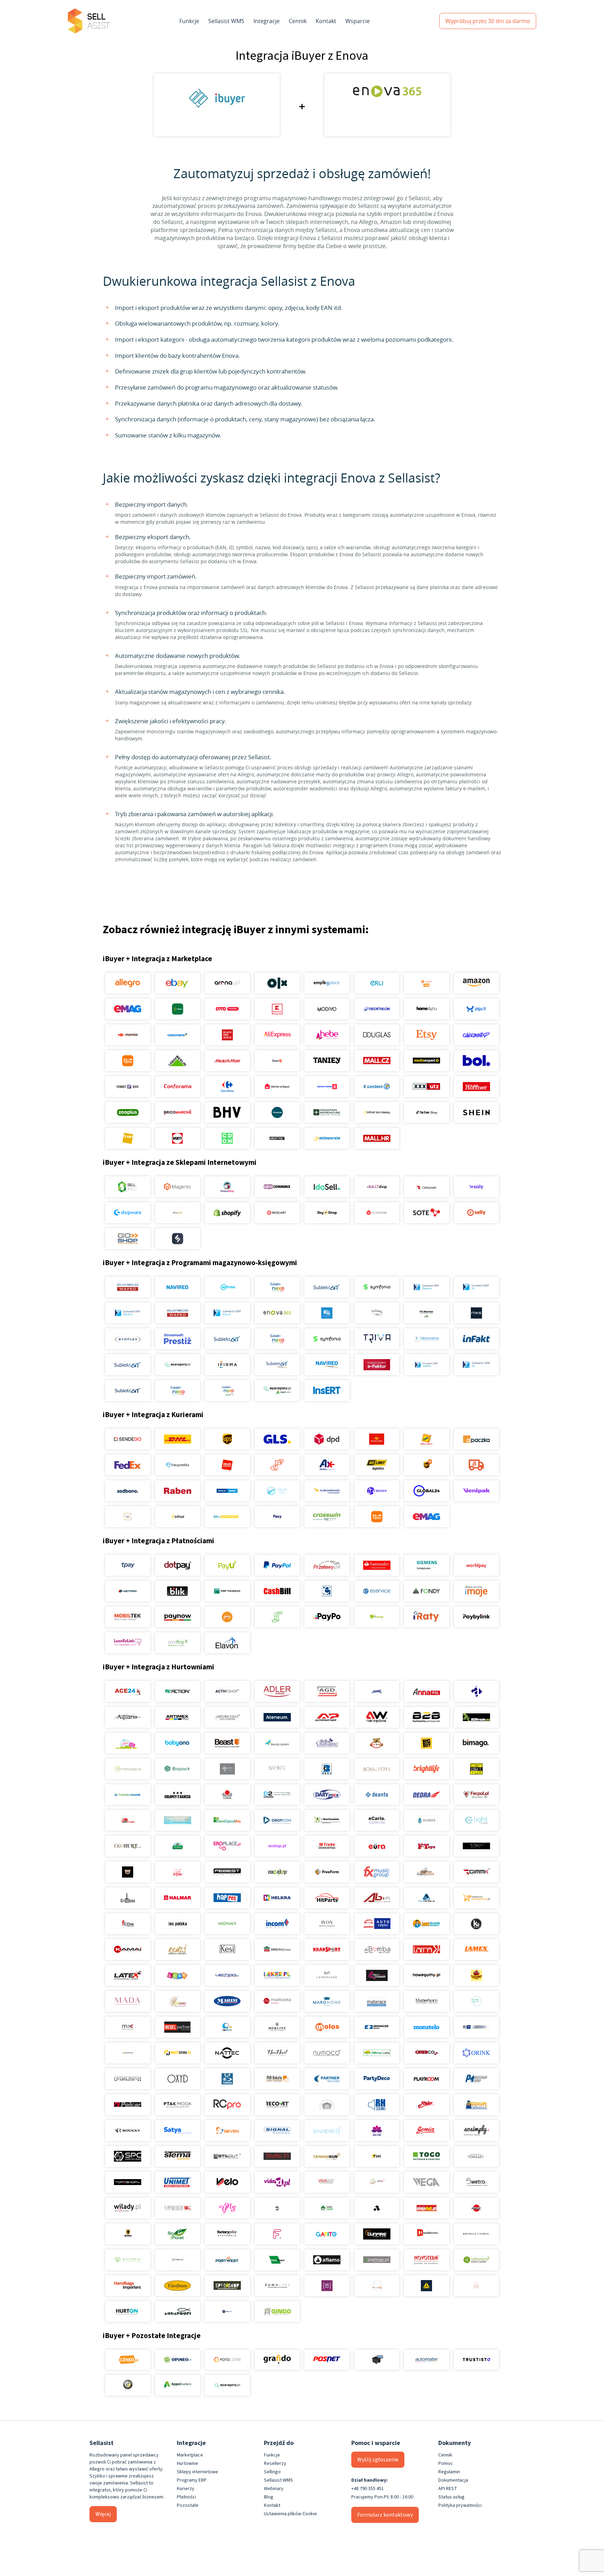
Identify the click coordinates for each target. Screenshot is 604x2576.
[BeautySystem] (277, 1743)
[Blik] (177, 1591)
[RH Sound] (377, 2105)
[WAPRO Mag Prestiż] (177, 1313)
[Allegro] (128, 983)
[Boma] (327, 1769)
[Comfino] (177, 1643)
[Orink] (476, 2053)
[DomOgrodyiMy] (227, 1820)
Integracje (267, 21)
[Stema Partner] (177, 2156)
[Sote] (427, 1213)
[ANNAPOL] (427, 1691)
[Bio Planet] (177, 2234)
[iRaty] (427, 1617)
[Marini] (227, 2001)
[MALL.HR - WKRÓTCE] (377, 1138)
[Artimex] (177, 1717)
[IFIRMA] (227, 1365)
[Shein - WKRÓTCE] (476, 1112)
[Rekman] (277, 2260)
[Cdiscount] (476, 1035)
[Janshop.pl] (427, 1924)
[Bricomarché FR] (177, 1112)
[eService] (377, 1591)
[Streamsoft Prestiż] (177, 1339)
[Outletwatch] (128, 2079)
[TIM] (377, 2156)
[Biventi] (277, 1769)
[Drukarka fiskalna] (377, 2360)
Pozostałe (188, 2505)
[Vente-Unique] (277, 1087)
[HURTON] (128, 2312)
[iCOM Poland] (128, 1924)
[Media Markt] (227, 1061)
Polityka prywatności (460, 2505)
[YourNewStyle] (227, 2208)
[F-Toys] (427, 1846)
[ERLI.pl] (377, 983)
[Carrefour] (227, 1087)
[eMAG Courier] (427, 1517)
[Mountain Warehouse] (327, 1112)
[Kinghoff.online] (277, 1950)
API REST (448, 2489)
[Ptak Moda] (177, 2105)
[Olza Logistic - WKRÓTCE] (277, 1491)
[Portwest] (227, 2260)
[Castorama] (177, 1035)
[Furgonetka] (177, 1465)
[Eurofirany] (177, 2286)
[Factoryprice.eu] (227, 2234)
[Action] (177, 1691)
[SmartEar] (327, 2131)
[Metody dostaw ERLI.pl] (227, 1517)
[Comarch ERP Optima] (427, 1287)
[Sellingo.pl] (128, 1187)
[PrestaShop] (227, 1187)
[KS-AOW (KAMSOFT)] (327, 1313)
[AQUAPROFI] (177, 2312)
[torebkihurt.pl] (128, 2286)
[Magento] (177, 1187)
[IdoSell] (327, 1187)
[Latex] (128, 1975)
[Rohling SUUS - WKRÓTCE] (227, 1491)
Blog (269, 2497)
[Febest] (227, 1872)
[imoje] (476, 1591)
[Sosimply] (476, 2131)
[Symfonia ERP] (327, 1339)
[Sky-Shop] (327, 1213)
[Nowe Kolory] (128, 1517)
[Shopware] (128, 1213)
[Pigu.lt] (476, 1009)
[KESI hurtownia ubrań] (227, 1950)
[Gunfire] (377, 2234)
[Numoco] (327, 2053)
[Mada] (128, 2001)
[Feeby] (277, 2234)
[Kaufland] (277, 1009)
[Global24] (427, 1491)
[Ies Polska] (177, 1924)
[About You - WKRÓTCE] (277, 1138)
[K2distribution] (476, 1924)
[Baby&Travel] (128, 1743)
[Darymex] (327, 1794)
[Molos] (327, 2027)
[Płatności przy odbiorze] (277, 1617)
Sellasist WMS (226, 21)
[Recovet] (277, 2105)
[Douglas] (377, 1035)
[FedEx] (128, 1465)
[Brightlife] (427, 1769)
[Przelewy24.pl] (327, 1565)
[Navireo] (327, 1365)
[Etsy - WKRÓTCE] (427, 1035)
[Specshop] (227, 2286)
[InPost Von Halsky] (377, 1112)
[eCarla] (377, 1820)
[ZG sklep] (277, 2208)
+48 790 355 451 (368, 2489)
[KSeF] (377, 1365)
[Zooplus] (128, 1112)
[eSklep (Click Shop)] (377, 1187)
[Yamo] (177, 2208)
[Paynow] (177, 1617)
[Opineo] (177, 2360)
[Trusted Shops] (128, 2385)
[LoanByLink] (128, 1643)
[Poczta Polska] (377, 1439)
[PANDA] (227, 2079)
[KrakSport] (327, 1950)
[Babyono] (177, 1743)
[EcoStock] (427, 1820)
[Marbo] (177, 2001)
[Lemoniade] (327, 1975)
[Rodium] (476, 2105)
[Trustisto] (476, 2360)
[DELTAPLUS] (427, 2286)
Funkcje (189, 21)
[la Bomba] (377, 1950)
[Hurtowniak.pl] (427, 1898)
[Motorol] (476, 2027)
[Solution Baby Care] (377, 2131)
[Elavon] (227, 1643)
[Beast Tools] (227, 1743)
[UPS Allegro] (427, 1465)
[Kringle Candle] (476, 2234)
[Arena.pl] (227, 983)
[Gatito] (327, 2234)
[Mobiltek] (128, 1617)
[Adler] (277, 1691)
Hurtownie (188, 2463)
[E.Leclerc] (377, 1087)
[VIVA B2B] (327, 2182)
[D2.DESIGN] (277, 1794)
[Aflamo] (327, 2260)
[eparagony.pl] (177, 1365)
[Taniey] (327, 1061)
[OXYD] (177, 2079)
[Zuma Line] (277, 2286)
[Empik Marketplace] (327, 983)
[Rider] (427, 2105)
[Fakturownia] (427, 1339)
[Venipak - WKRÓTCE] (476, 1491)
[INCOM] (277, 1924)
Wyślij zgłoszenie (378, 2460)
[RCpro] (227, 2105)
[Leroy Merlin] (177, 1061)
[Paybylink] (476, 1617)
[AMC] (377, 1691)
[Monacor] (377, 2027)
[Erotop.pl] (277, 1846)
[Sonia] (427, 2131)
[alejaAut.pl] (427, 2208)
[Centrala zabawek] (128, 1794)
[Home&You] (427, 1009)
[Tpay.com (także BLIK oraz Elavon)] (128, 1565)
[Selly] (476, 1213)
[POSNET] (327, 2360)
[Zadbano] (128, 1491)
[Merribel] (476, 2286)
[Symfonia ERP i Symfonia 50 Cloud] (377, 1287)
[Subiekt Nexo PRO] (277, 1287)
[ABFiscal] (177, 2385)
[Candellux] (476, 1769)
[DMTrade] (128, 1820)
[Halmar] (177, 1898)
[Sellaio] (177, 1239)
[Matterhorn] (427, 2001)
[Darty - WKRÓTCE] (177, 1138)
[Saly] (476, 1187)
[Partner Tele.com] (327, 2079)
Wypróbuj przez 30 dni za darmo (488, 21)
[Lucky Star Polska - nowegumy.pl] (427, 1975)
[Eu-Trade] (327, 1846)
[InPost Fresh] (177, 1009)
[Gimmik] (476, 1872)
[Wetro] (476, 2182)
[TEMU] (128, 1061)
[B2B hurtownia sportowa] (427, 1717)
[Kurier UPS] (227, 1439)
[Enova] (277, 1313)
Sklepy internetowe (197, 2472)
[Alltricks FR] (277, 1112)
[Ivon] (327, 1924)
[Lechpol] (227, 1975)
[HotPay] (128, 1591)
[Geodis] (377, 1491)
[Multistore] (177, 2053)
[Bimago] (476, 1743)
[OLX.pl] (277, 983)
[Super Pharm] (327, 1087)
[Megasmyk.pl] (227, 2027)
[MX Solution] (128, 2027)
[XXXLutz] (427, 1087)
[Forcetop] (277, 1872)
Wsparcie (358, 21)
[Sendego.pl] (128, 1439)
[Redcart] (277, 1213)
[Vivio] (377, 2182)
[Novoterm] (427, 2260)
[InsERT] (327, 1391)
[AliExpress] (277, 1035)
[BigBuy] (427, 1743)
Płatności (186, 2497)
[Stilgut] (227, 2156)
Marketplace (190, 2455)
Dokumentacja (453, 2480)
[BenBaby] (377, 1743)
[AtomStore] (377, 1213)
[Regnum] (327, 2105)
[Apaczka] (476, 1439)
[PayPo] (327, 1617)
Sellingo (272, 2472)
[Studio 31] (277, 2156)
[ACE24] (128, 1691)
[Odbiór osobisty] (277, 1465)
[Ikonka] (227, 1924)
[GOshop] (128, 1239)
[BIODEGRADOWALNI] (128, 1769)
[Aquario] (128, 1717)
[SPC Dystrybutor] (128, 2156)
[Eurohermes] (327, 1491)
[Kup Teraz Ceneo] (427, 983)
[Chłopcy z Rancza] (177, 1794)
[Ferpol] (476, 1794)
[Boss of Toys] (377, 1769)
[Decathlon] (377, 1009)
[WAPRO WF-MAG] (128, 1287)
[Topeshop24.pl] (128, 2182)
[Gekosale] (427, 1187)
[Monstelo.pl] (427, 2027)
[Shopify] (227, 1213)
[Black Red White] (227, 1035)
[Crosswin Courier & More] (327, 1517)
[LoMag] (377, 1313)
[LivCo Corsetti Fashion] (377, 1975)
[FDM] (177, 1872)
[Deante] (377, 1794)
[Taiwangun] (327, 2156)
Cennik (298, 21)
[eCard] (327, 1591)
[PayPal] (277, 1565)
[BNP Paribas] (227, 1591)
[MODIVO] (327, 1009)
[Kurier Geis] (427, 1439)
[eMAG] (128, 1009)
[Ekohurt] (128, 1846)
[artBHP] (128, 2234)
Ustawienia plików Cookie (290, 2514)
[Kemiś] (177, 1950)
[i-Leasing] (377, 1617)
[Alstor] (476, 2208)
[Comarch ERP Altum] (227, 1313)
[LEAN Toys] (177, 1975)
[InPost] (177, 1517)
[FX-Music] (377, 1872)
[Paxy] (277, 1517)
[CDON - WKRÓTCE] (227, 1138)
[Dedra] (427, 1794)
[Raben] (177, 1491)
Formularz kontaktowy (385, 2515)
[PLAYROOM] (427, 2079)
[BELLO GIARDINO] (327, 1743)
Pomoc (446, 2463)
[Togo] (427, 2156)
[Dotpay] (177, 1565)
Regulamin (449, 2472)
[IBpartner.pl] (377, 2260)
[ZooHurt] (327, 2208)
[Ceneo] (128, 2360)
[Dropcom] (277, 1820)
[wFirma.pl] (227, 1287)
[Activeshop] (227, 1691)
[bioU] (227, 1769)
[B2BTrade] (476, 1717)
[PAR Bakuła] (277, 2079)
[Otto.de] (227, 1009)
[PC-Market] (427, 1313)
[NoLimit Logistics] (377, 1465)
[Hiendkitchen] (427, 2234)
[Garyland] (427, 1872)
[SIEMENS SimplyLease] (427, 1565)
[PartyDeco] (377, 2079)
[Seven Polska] (227, 2131)
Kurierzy (186, 2489)
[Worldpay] (476, 1565)
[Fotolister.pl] (227, 2360)
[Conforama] (177, 1087)
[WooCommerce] (277, 1187)
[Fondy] (427, 1591)
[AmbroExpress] (327, 1465)
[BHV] (227, 1112)
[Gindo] (277, 2312)
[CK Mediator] (227, 2312)
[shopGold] (177, 1213)
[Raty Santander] (377, 1565)
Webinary (274, 2489)
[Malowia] (128, 2260)
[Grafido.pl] (277, 2360)
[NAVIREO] (177, 1287)
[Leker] (277, 1975)
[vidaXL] (277, 2182)
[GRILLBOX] (128, 1898)
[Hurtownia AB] (377, 1898)
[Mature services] (476, 2001)
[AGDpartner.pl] (327, 1691)
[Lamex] (476, 1950)
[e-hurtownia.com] (327, 1820)
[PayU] (227, 1565)
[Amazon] (476, 983)
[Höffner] (476, 1087)
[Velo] (227, 2182)
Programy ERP (192, 2480)
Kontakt (326, 21)
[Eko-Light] (476, 1820)
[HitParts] (327, 1898)
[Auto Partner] (327, 1717)
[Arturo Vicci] (227, 1717)
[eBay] (177, 983)
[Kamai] (128, 1950)
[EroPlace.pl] (227, 1846)
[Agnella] (377, 2208)
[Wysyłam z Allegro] (476, 1465)
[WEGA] (427, 2182)
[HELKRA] (277, 1898)
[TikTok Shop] (427, 1112)
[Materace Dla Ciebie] (377, 2001)
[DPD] (327, 1439)
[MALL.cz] (377, 1061)
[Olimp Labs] (377, 2053)
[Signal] (277, 2131)
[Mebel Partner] (177, 2027)
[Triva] (377, 1339)
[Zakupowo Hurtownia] (377, 2286)
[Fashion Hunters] (128, 1872)
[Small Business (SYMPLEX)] (128, 1339)
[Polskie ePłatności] (227, 1617)
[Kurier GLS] (277, 1439)
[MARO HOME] (327, 2001)
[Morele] (128, 1035)
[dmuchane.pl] (177, 1820)
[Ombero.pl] (177, 2260)
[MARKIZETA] (277, 2001)
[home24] (277, 1061)
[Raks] (476, 1313)
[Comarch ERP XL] (476, 1287)
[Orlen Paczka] (227, 1465)
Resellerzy (275, 2463)
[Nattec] (227, 2053)
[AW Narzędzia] (377, 1717)
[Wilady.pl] (128, 2208)
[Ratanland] (476, 2260)
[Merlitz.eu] (277, 2027)
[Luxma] (476, 1975)
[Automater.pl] (427, 2360)
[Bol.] (476, 1061)
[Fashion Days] (128, 1087)
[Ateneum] (277, 1717)
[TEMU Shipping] (377, 1517)
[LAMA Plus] (427, 1950)
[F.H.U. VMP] (476, 1846)
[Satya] (177, 2131)
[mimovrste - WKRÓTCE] (327, 1138)
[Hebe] (327, 1035)
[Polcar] (128, 2105)
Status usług (451, 2497)
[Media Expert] (427, 1061)
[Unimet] (177, 2182)
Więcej (103, 2514)
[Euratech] (377, 1846)
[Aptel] (476, 1691)
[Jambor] (377, 1924)
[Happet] (227, 1898)
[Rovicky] (128, 2131)
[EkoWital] (177, 1846)
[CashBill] (277, 1591)
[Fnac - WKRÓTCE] (128, 1138)
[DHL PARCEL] (177, 1439)
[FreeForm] (327, 1872)
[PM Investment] (476, 2079)
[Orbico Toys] (427, 2053)
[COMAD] (227, 1794)
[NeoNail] (277, 2053)
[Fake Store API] (327, 2286)
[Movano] (128, 2053)
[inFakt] (476, 1339)
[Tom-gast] (476, 2156)
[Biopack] (177, 1769)
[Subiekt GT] (327, 1287)
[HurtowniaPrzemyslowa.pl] (476, 1898)
